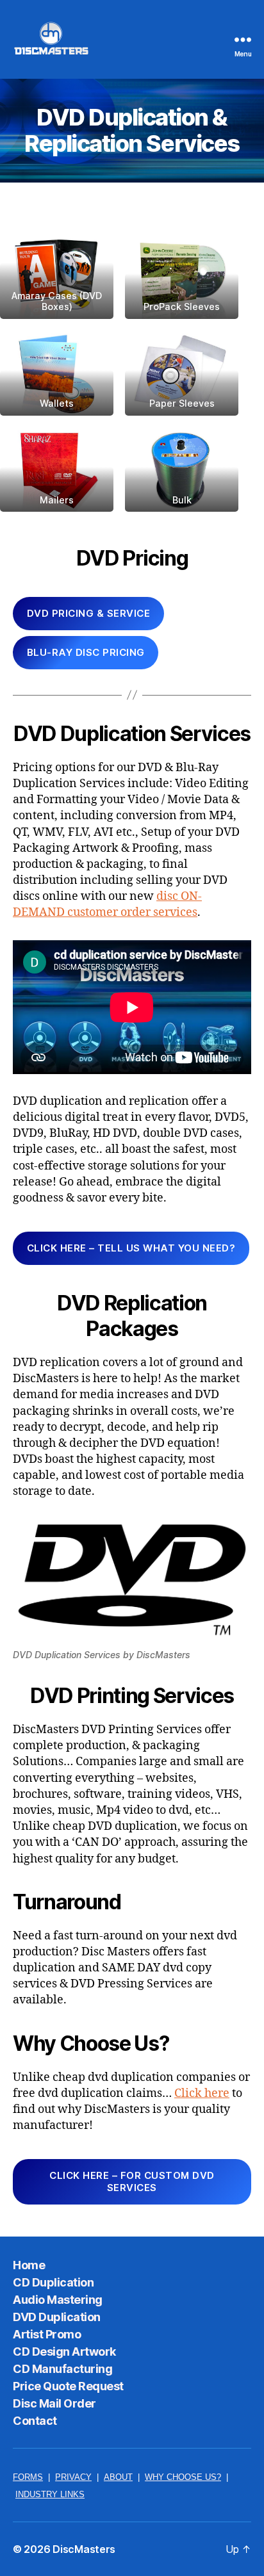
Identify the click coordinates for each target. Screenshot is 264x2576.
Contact (35, 2421)
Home (29, 2265)
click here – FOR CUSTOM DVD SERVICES (132, 2181)
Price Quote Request (68, 2386)
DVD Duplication (57, 2317)
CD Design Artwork (64, 2352)
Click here (202, 2093)
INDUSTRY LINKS (50, 2495)
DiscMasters (84, 2549)
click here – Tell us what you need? (131, 1248)
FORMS (28, 2477)
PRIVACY (73, 2477)
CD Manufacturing (62, 2369)
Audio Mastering (58, 2300)
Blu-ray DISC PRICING (86, 652)
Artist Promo (47, 2334)
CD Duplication (53, 2282)
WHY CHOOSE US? (183, 2477)
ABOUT (118, 2477)
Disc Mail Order (54, 2403)
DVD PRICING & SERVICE (89, 613)
